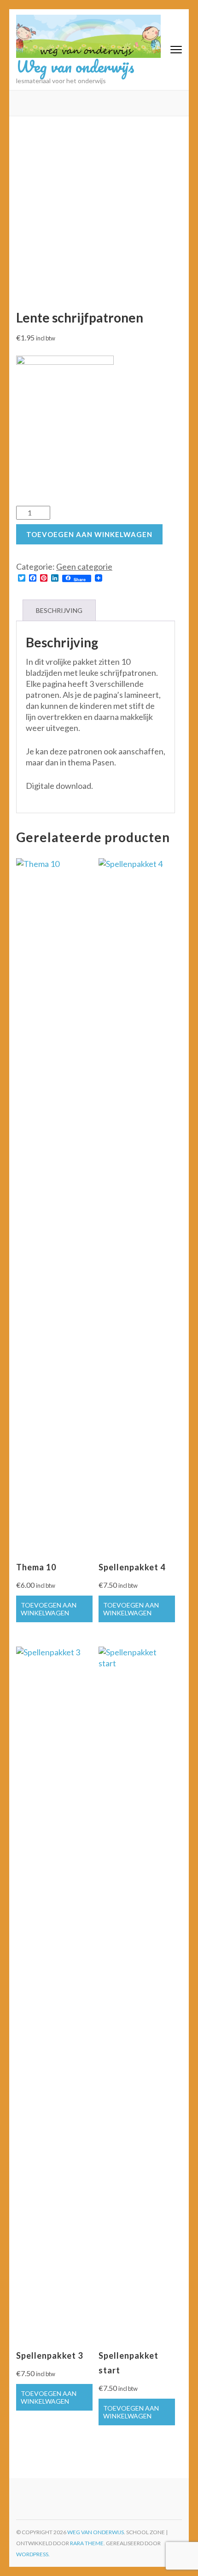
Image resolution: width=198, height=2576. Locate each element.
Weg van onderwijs (75, 66)
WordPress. (33, 2554)
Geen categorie (84, 566)
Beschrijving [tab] (59, 610)
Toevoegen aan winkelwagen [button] (49, 1609)
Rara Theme (87, 2543)
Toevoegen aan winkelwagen (89, 534)
